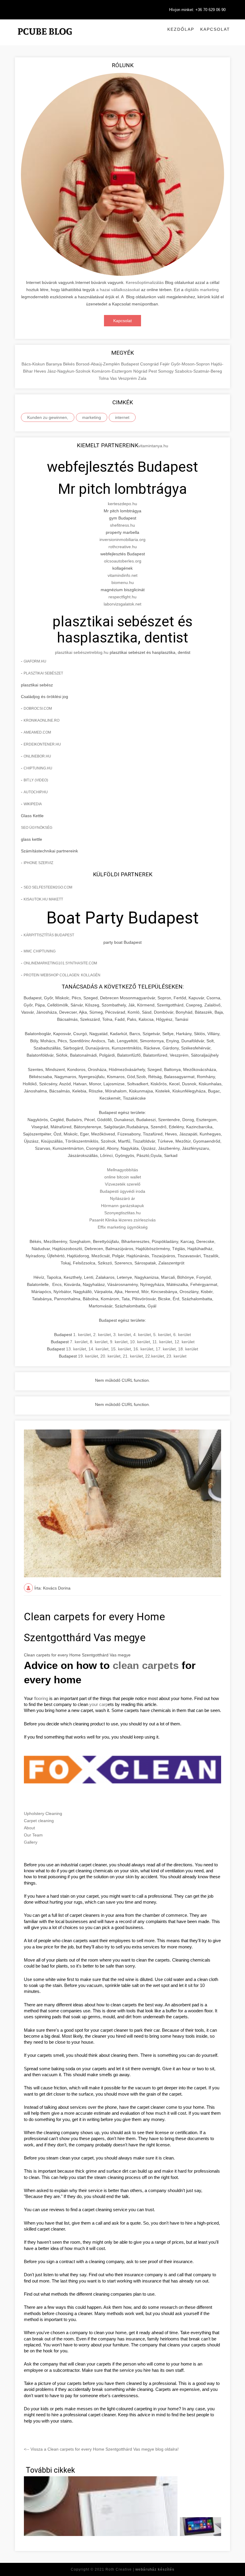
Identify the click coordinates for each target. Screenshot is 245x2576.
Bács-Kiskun (34, 364)
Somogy (166, 371)
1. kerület (82, 1335)
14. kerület (98, 1349)
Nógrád (141, 371)
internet (122, 417)
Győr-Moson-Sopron (191, 364)
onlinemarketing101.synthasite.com (60, 963)
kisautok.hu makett (43, 899)
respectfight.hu (122, 597)
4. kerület (142, 1335)
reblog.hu (99, 652)
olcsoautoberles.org (123, 561)
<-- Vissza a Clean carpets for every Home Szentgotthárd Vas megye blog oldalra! (101, 2449)
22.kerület (155, 1356)
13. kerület (76, 1349)
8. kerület (99, 1342)
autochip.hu (36, 792)
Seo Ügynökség (37, 828)
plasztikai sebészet (73, 652)
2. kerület (102, 1335)
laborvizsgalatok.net (122, 604)
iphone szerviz (38, 863)
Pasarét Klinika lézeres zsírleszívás (122, 1220)
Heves (41, 371)
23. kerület (176, 1356)
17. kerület (166, 1349)
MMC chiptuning (40, 951)
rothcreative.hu (123, 547)
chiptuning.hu (38, 768)
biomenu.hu (123, 582)
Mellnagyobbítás (122, 1170)
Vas (114, 378)
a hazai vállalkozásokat (118, 290)
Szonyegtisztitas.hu (122, 1213)
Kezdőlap (181, 29)
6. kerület (182, 1335)
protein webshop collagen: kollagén (62, 975)
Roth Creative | (140, 2569)
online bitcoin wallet (123, 1177)
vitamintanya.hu (153, 446)
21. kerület (133, 1356)
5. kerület (162, 1335)
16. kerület (143, 1349)
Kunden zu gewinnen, (48, 417)
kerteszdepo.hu (122, 504)
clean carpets (146, 1665)
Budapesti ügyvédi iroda (122, 1191)
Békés (69, 364)
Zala (142, 378)
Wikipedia (33, 804)
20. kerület (110, 1356)
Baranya (55, 364)
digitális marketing (202, 290)
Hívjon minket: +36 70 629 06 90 (197, 10)
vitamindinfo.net (122, 575)
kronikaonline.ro (42, 720)
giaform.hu (35, 661)
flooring (41, 1699)
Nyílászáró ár (122, 1198)
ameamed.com (37, 732)
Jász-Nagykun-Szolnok (69, 371)
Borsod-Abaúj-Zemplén (98, 364)
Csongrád (150, 364)
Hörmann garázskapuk (122, 1206)
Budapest (131, 364)
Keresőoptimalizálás (145, 282)
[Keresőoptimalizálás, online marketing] (45, 39)
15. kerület (121, 1349)
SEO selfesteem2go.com (48, 887)
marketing (92, 417)
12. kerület (184, 1342)
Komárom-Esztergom (112, 371)
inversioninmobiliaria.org (122, 540)
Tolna (104, 378)
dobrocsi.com (38, 708)
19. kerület (88, 1356)
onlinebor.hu (37, 756)
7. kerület (79, 1342)
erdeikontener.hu (42, 744)
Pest (153, 371)
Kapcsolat (215, 29)
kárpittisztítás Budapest (49, 935)
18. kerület (188, 1349)
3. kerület (122, 1335)
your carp (99, 1704)
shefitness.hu (122, 525)
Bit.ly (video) (36, 780)
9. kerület (119, 1342)
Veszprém (128, 378)
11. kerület (162, 1342)
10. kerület (140, 1342)
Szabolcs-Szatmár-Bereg (198, 371)
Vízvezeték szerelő (123, 1184)
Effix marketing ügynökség (123, 1227)
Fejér (165, 364)
